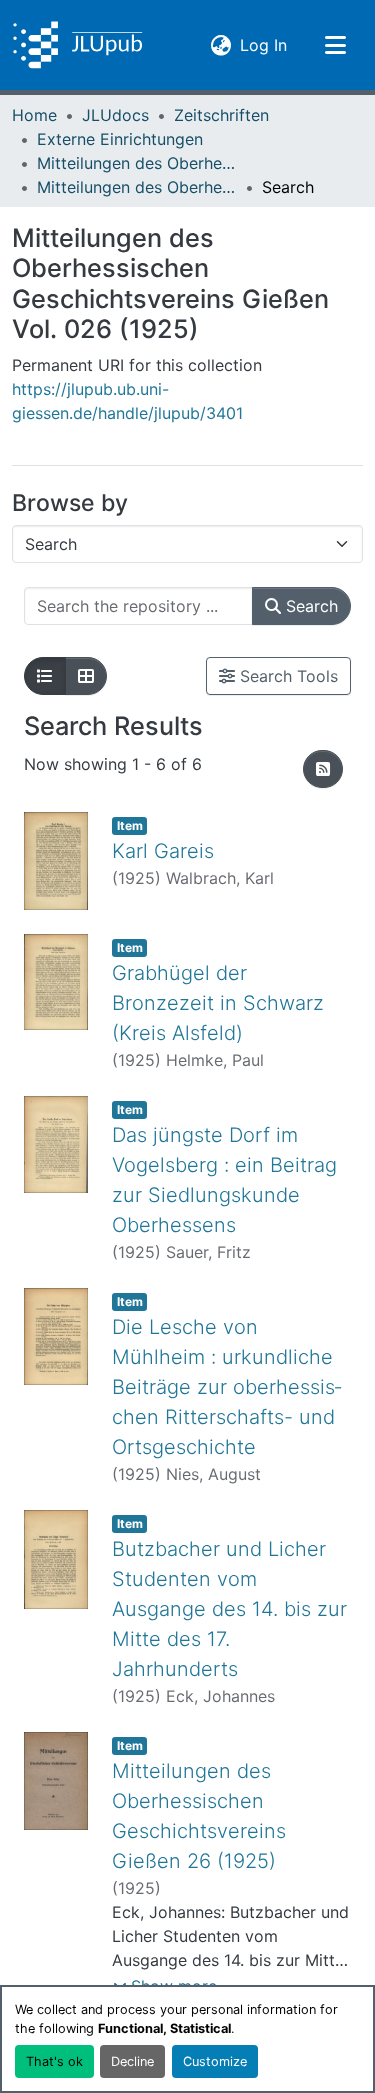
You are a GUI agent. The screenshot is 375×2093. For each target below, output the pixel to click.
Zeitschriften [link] (221, 115)
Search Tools (286, 676)
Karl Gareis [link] (163, 851)
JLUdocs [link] (115, 115)
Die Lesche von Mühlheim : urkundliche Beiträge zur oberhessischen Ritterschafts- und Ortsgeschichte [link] (226, 1387)
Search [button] (309, 606)
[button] (77, 45)
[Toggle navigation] (335, 45)
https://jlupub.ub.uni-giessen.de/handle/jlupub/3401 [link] (127, 401)
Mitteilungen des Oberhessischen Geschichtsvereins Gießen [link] (137, 163)
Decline (132, 2061)
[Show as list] (45, 676)
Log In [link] (263, 44)
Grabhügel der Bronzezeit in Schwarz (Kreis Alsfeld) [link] (218, 1003)
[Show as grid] (86, 676)
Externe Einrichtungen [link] (120, 139)
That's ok (54, 2061)
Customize (215, 2061)
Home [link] (34, 115)
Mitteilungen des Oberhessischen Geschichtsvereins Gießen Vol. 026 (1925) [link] (137, 187)
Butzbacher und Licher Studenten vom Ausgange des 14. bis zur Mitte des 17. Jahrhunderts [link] (229, 1609)
